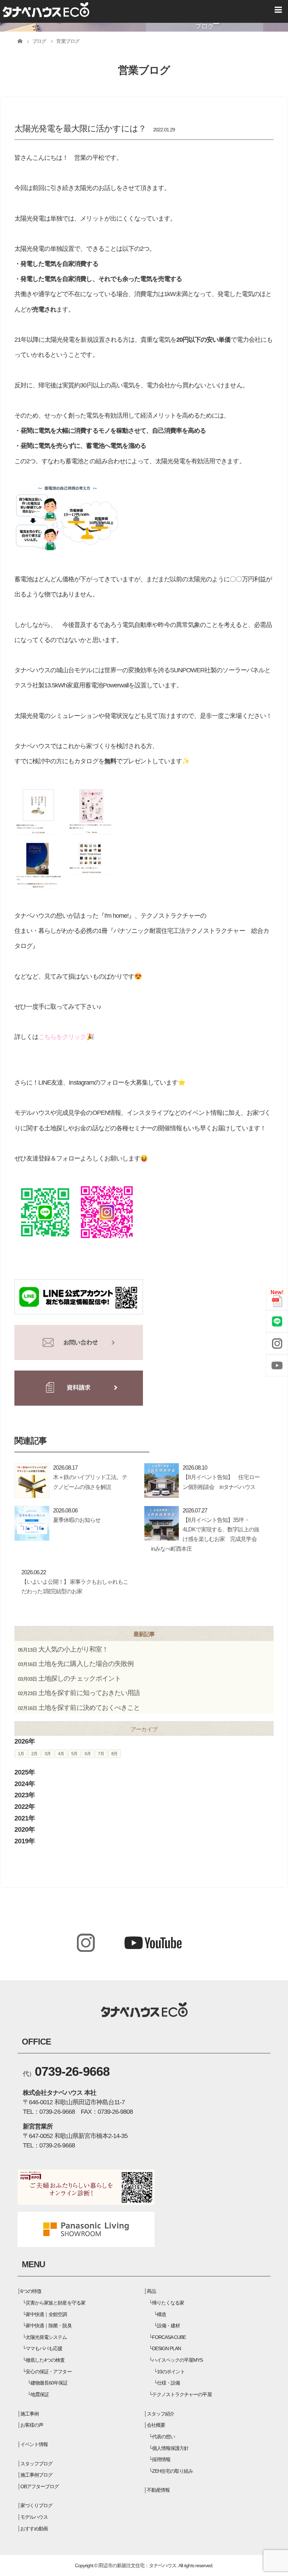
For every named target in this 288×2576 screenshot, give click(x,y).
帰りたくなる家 (168, 2303)
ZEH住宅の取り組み (172, 2471)
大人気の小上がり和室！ (73, 1649)
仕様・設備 (168, 2383)
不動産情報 (158, 2490)
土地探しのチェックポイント (80, 1678)
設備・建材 (168, 2326)
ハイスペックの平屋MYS (177, 2360)
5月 (74, 1754)
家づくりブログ (36, 2505)
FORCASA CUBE (169, 2337)
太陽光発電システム (46, 2337)
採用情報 (161, 2459)
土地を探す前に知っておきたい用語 (89, 1693)
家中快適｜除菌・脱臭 (48, 2326)
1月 (21, 1754)
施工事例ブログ (36, 2475)
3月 (48, 1754)
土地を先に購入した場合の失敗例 (86, 1664)
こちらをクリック (62, 1037)
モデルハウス (34, 2517)
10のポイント (171, 2372)
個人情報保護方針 (170, 2448)
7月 (101, 1754)
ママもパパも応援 (44, 2348)
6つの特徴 (31, 2291)
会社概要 (156, 2425)
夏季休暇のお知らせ (77, 1520)
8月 (114, 1754)
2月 (34, 1754)
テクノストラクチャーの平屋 (182, 2394)
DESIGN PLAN (166, 2348)
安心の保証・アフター (48, 2372)
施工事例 (30, 2414)
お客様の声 (32, 2425)
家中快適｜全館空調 (46, 2314)
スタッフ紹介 (161, 2414)
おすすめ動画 (34, 2529)
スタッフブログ (36, 2464)
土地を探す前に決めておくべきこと (89, 1708)
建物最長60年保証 (49, 2383)
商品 (151, 2291)
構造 (162, 2314)
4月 (61, 1754)
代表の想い (163, 2437)
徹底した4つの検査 (45, 2360)
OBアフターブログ (40, 2486)
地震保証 (40, 2394)
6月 (88, 1754)
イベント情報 (34, 2444)
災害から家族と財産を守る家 (55, 2303)
